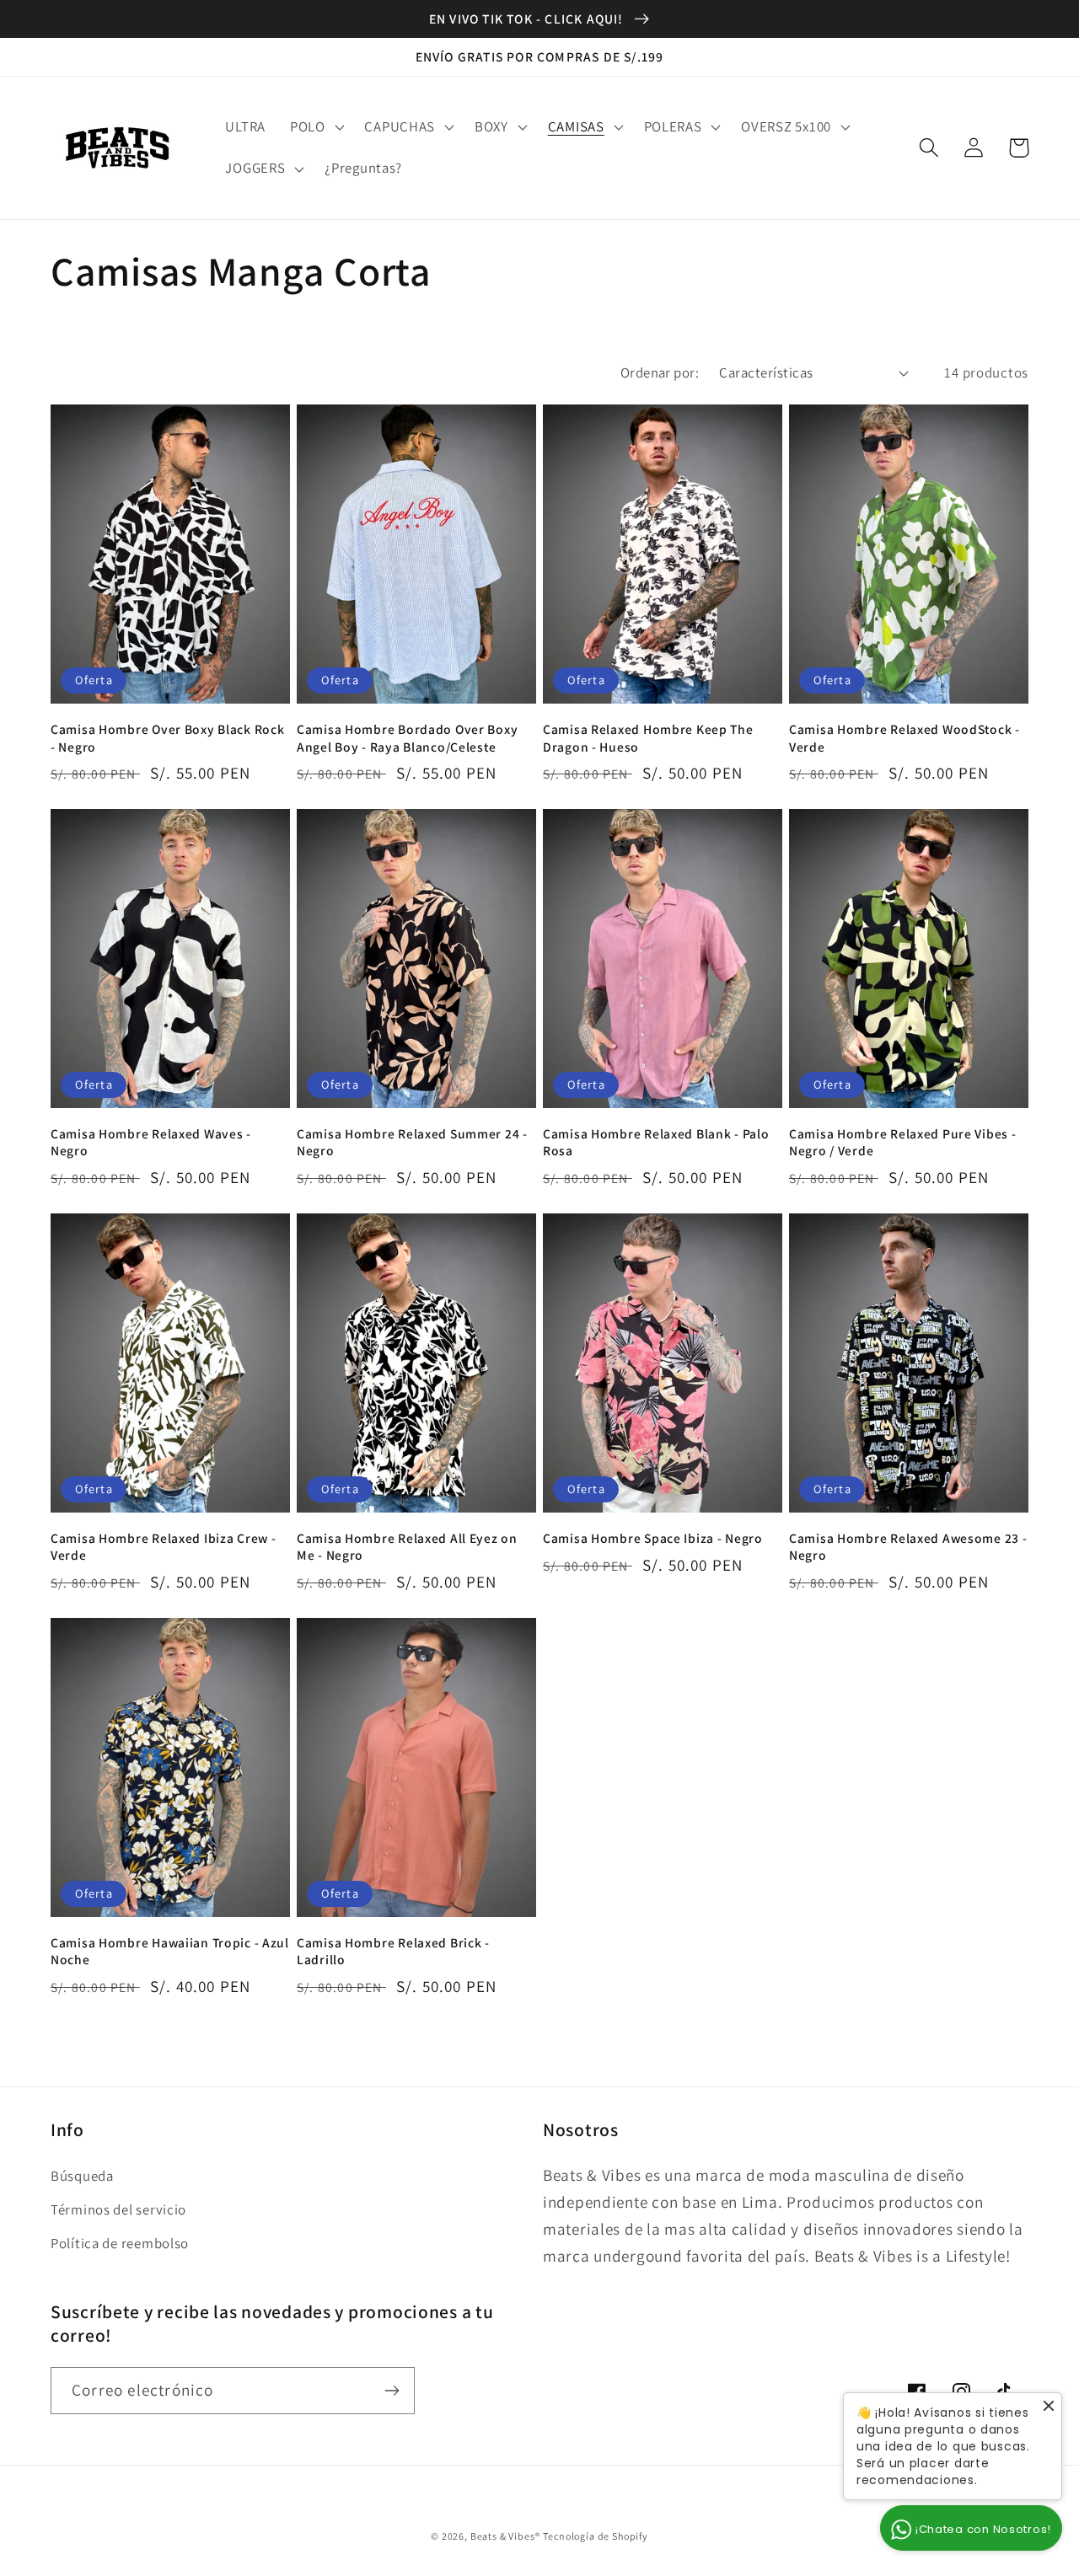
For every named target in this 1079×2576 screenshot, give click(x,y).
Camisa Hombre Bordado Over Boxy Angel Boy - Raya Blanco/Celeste (407, 737)
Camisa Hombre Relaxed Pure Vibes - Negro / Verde (902, 1142)
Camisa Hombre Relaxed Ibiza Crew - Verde (163, 1546)
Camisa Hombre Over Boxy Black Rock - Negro (167, 737)
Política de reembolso (120, 2243)
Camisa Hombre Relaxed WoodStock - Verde (905, 737)
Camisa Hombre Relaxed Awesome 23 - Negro (908, 1546)
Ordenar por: (660, 372)
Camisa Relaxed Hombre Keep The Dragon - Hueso (648, 737)
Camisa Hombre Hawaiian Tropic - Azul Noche (170, 1951)
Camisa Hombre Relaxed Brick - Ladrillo (393, 1951)
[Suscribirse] (392, 2391)
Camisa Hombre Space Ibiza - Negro (653, 1538)
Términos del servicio (118, 2209)
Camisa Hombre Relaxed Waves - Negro (151, 1142)
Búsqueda (82, 2176)
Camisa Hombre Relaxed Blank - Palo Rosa (656, 1142)
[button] (315, 126)
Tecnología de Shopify (596, 2536)
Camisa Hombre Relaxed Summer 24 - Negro (412, 1142)
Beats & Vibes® (505, 2536)
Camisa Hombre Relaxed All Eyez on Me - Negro (407, 1546)
